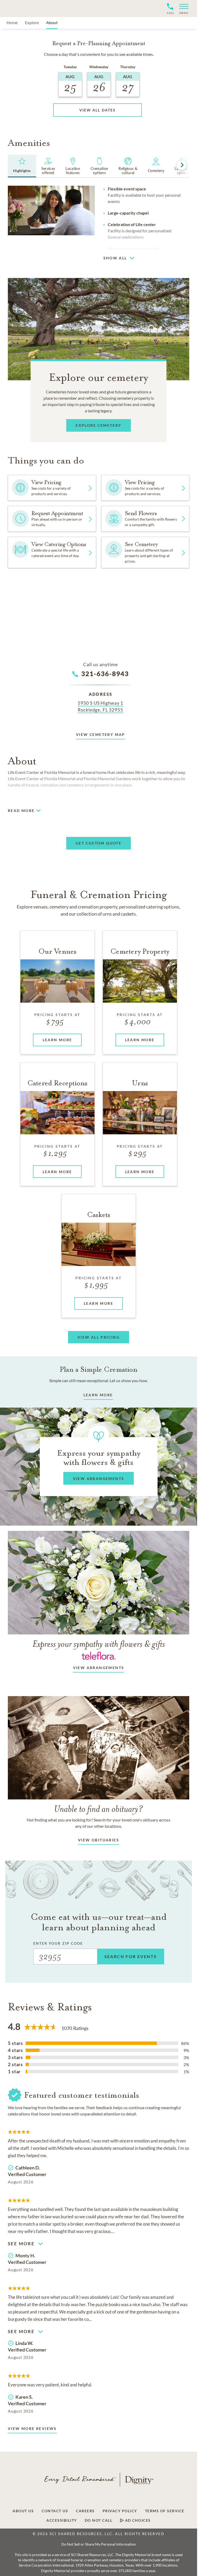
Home (12, 22)
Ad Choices (137, 2520)
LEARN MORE (98, 1395)
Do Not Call (99, 2520)
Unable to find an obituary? (99, 1809)
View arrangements (99, 1668)
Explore (32, 22)
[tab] (22, 166)
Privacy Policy (120, 2511)
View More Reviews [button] (32, 2428)
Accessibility (62, 2520)
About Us (23, 2511)
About (52, 22)
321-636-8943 (105, 674)
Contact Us (55, 2511)
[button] (182, 9)
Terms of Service (165, 2511)
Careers (85, 2511)
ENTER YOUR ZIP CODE (58, 1943)
